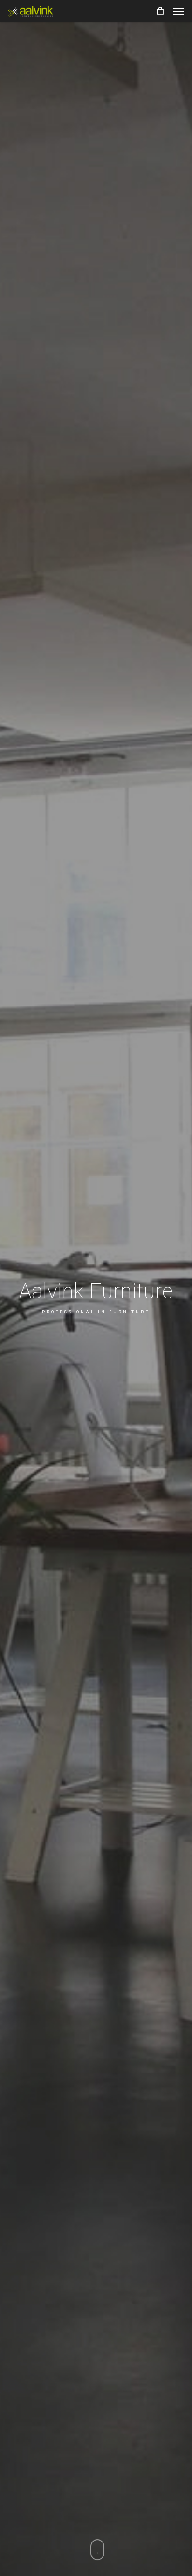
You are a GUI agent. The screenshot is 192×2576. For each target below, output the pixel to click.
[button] (178, 11)
